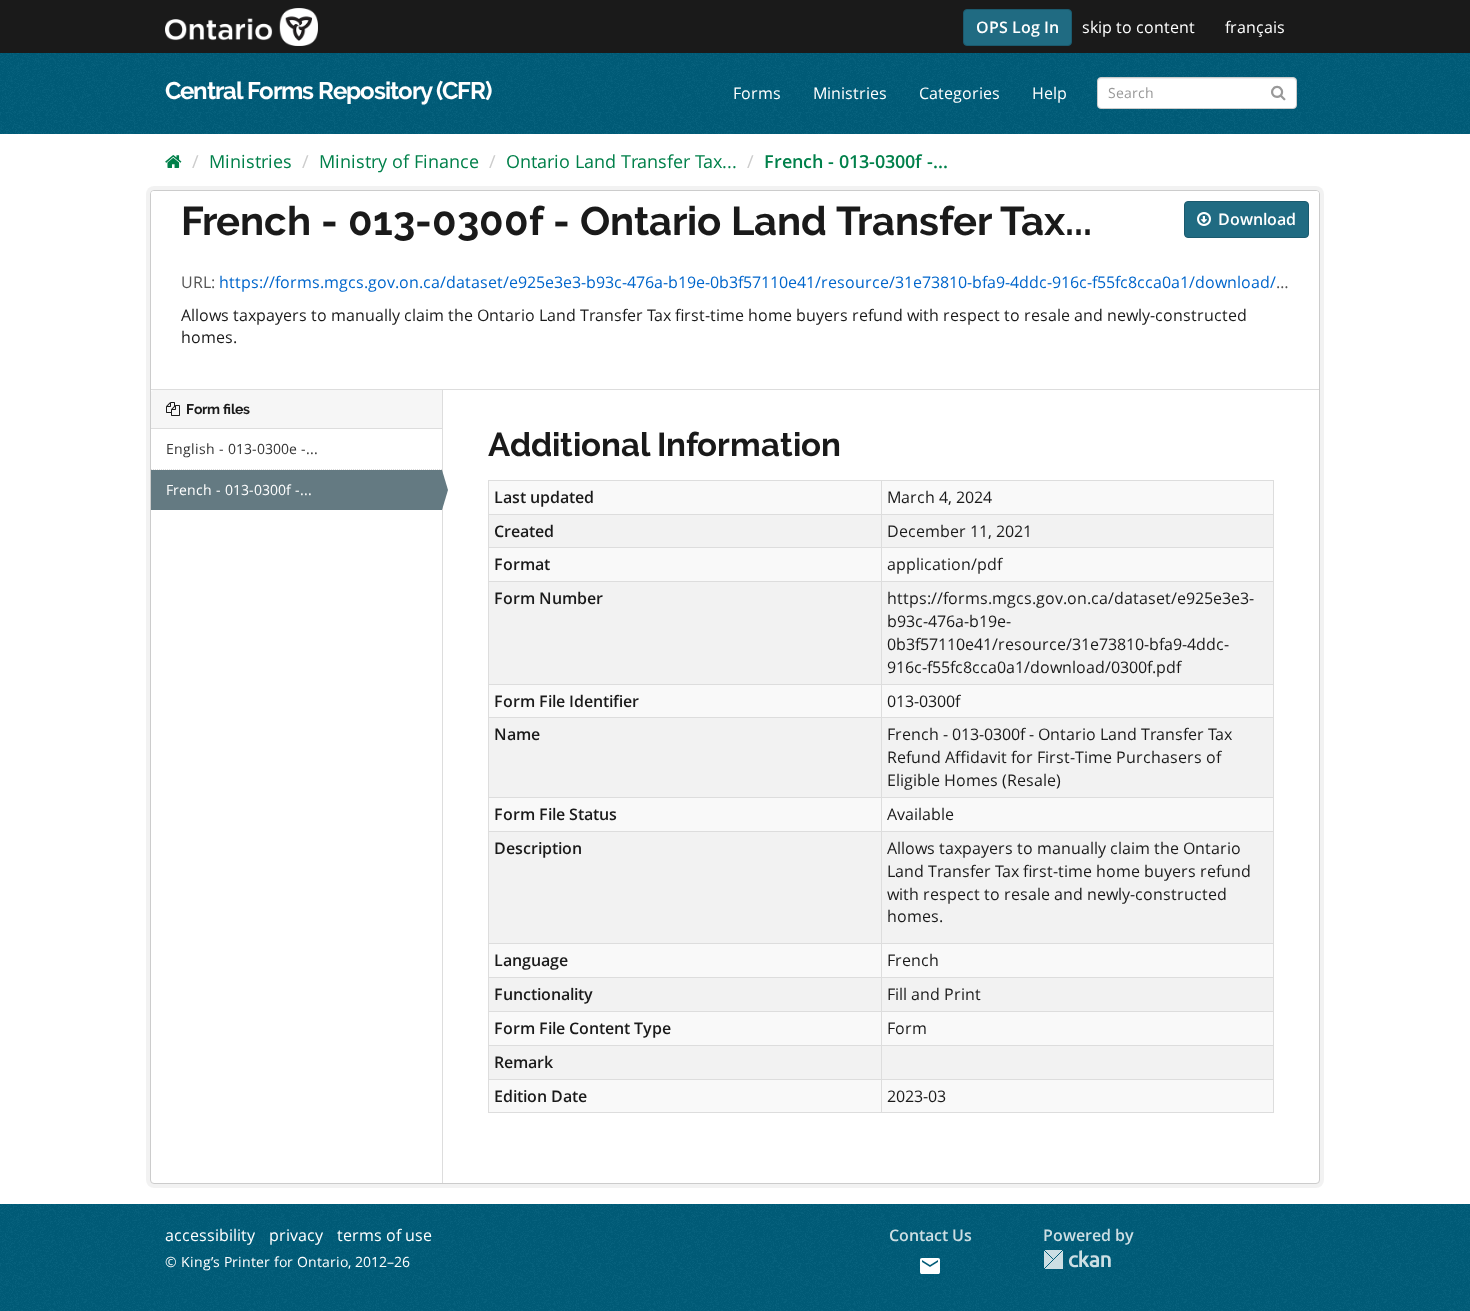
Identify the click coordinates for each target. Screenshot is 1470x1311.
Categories (959, 93)
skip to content (1138, 27)
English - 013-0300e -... (242, 448)
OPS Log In (1017, 27)
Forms (757, 93)
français (1255, 27)
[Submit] (1278, 89)
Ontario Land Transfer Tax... (621, 161)
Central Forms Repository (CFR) (328, 90)
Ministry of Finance (399, 161)
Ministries (850, 93)
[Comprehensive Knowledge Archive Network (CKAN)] (1077, 1259)
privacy (296, 1235)
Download (1255, 219)
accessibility (210, 1235)
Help (1049, 93)
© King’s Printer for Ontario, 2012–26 (287, 1261)
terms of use (384, 1235)
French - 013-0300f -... (856, 161)
